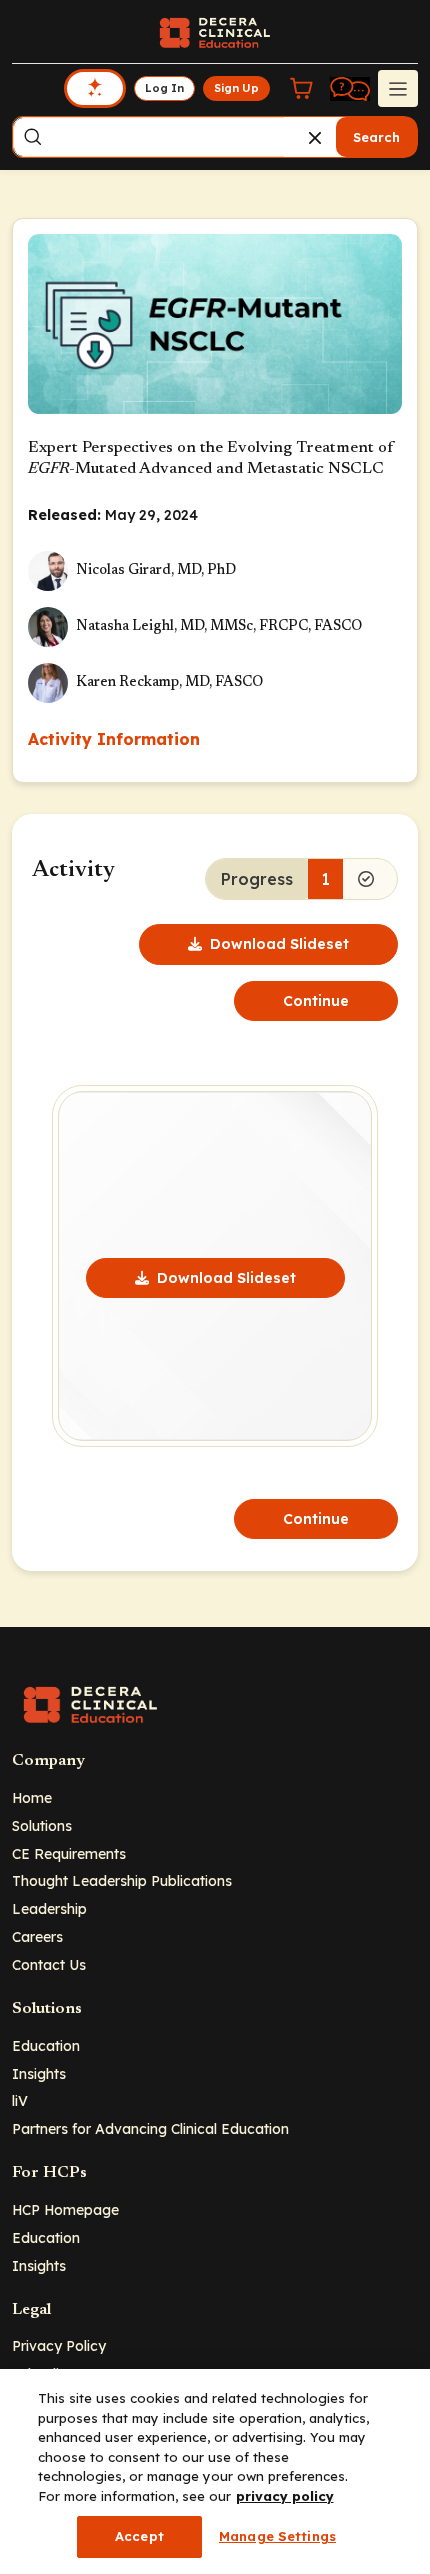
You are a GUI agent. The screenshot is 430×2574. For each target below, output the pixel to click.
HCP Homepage (65, 2209)
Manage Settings (277, 2536)
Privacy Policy (59, 2345)
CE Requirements (69, 1853)
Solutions (42, 1825)
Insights (39, 2073)
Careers (37, 1936)
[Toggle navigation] (398, 88)
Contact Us (49, 1964)
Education (46, 2045)
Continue (316, 1001)
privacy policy (285, 2496)
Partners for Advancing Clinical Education (150, 2128)
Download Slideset (279, 944)
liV (20, 2100)
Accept (139, 2536)
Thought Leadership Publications (122, 1880)
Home (32, 1797)
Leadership (49, 1908)
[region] (215, 2471)
